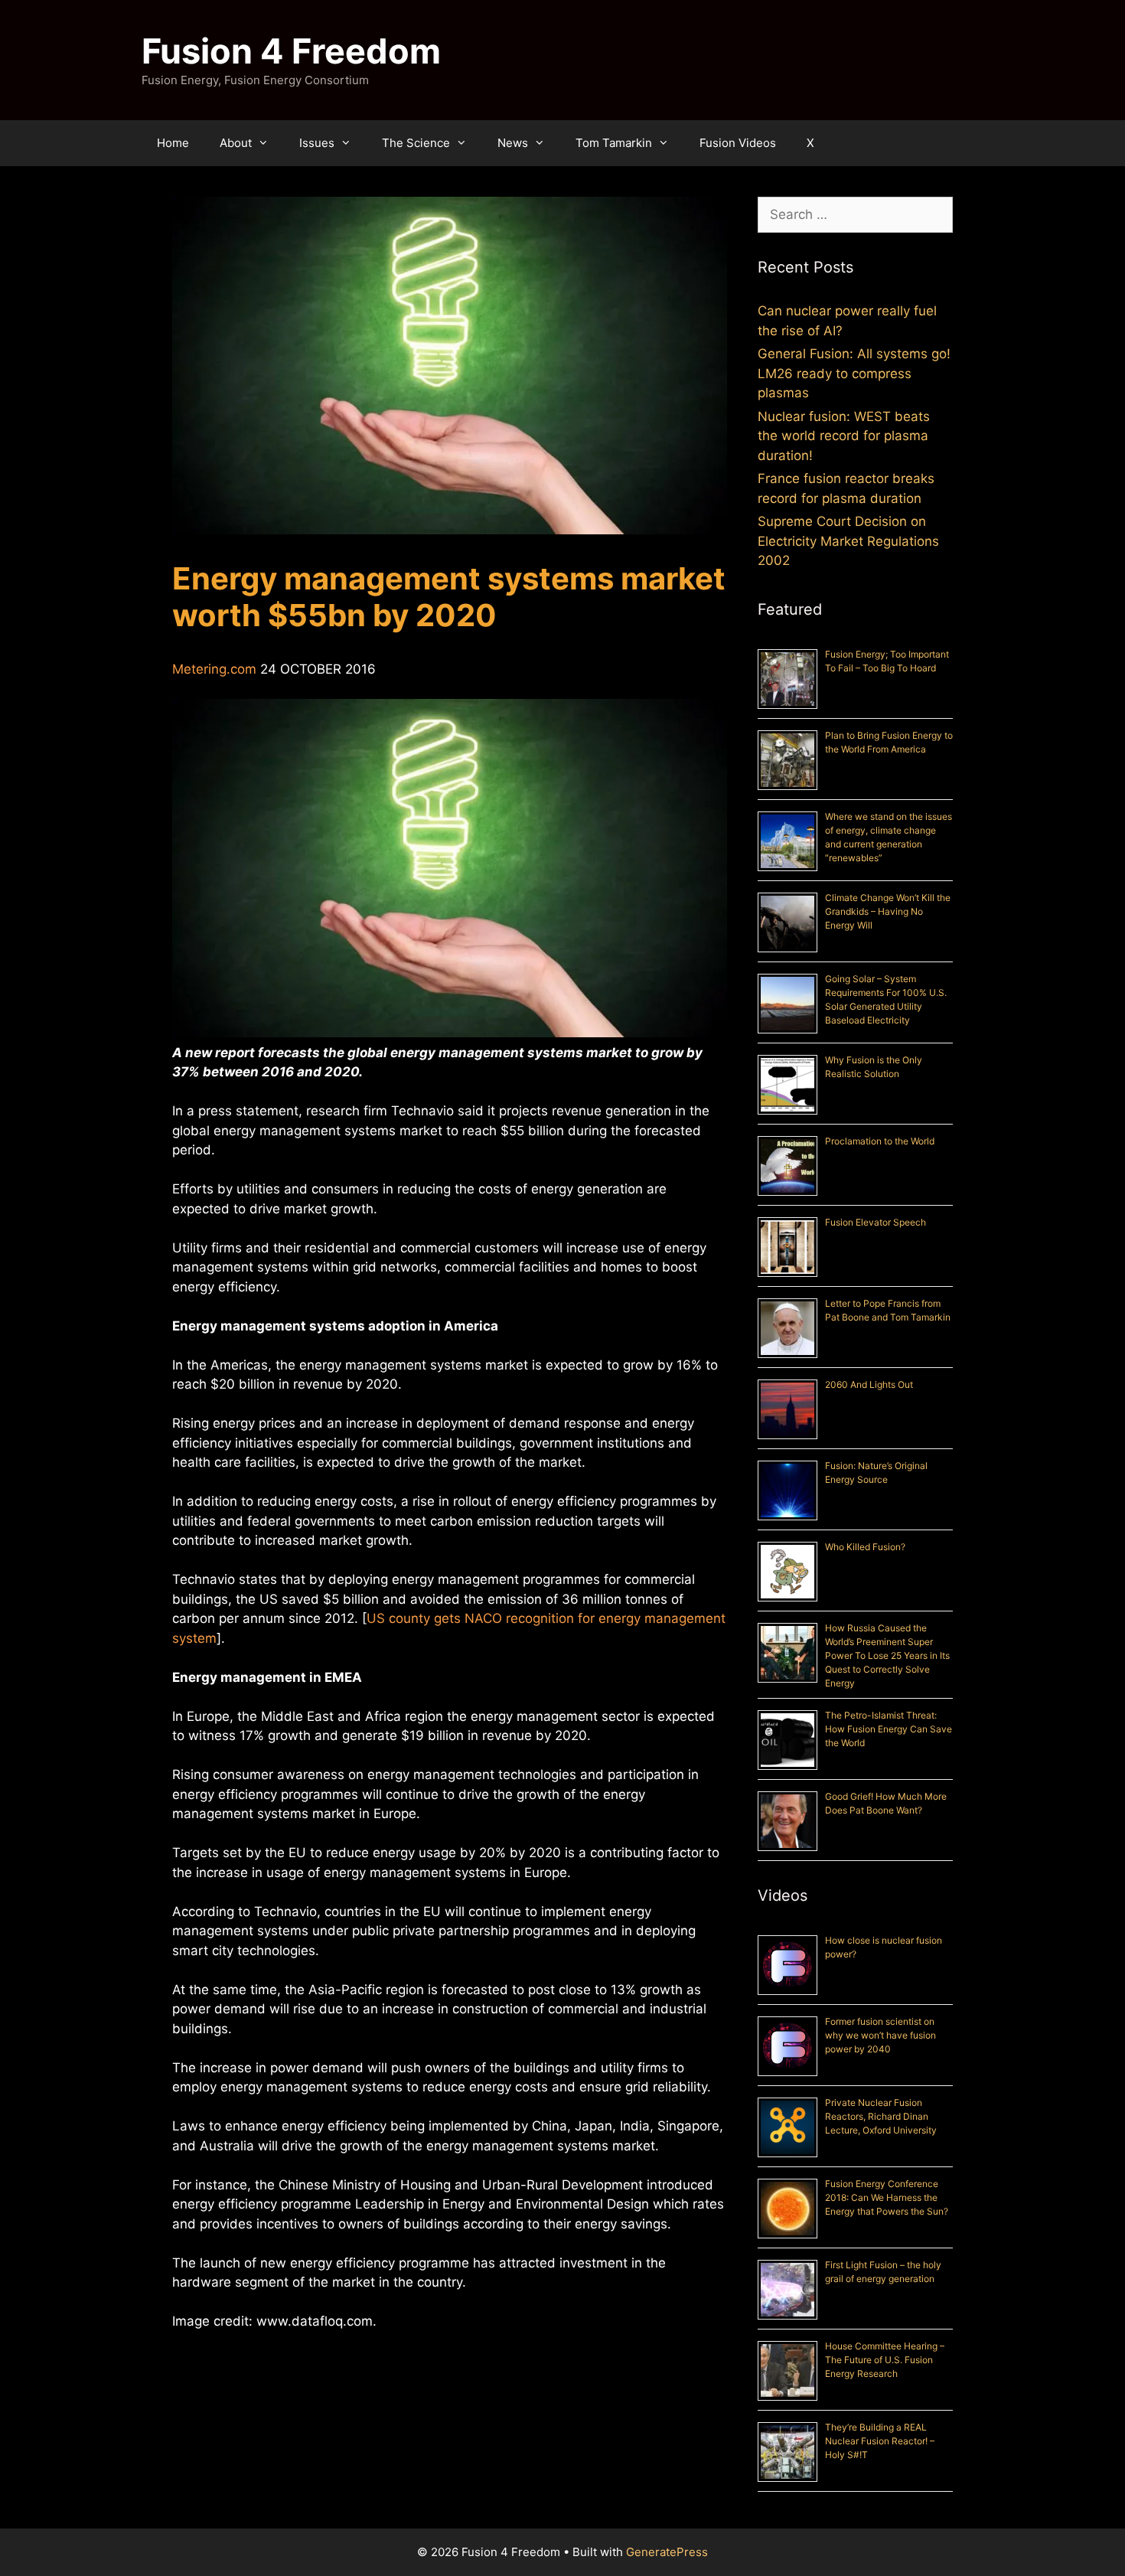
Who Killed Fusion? (865, 1547)
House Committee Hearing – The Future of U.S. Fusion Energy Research (885, 2360)
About (236, 143)
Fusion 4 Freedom (291, 51)
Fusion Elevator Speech (876, 1222)
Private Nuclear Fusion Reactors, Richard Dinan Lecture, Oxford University (881, 2116)
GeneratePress (667, 2552)
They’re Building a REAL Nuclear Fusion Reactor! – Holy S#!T (880, 2441)
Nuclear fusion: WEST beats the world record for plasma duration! (844, 436)
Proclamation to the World (880, 1141)
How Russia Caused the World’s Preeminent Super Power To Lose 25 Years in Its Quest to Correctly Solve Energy (887, 1655)
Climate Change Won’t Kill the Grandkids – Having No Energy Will (888, 911)
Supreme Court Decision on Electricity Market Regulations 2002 (848, 541)
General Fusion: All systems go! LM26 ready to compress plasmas (854, 373)
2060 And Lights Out (869, 1384)
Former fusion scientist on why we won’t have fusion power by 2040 (880, 2035)
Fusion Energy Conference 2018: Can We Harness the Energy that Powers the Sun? (887, 2197)
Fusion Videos (738, 143)
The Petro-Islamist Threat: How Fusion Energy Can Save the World (889, 1729)
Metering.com (214, 669)
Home (173, 143)
